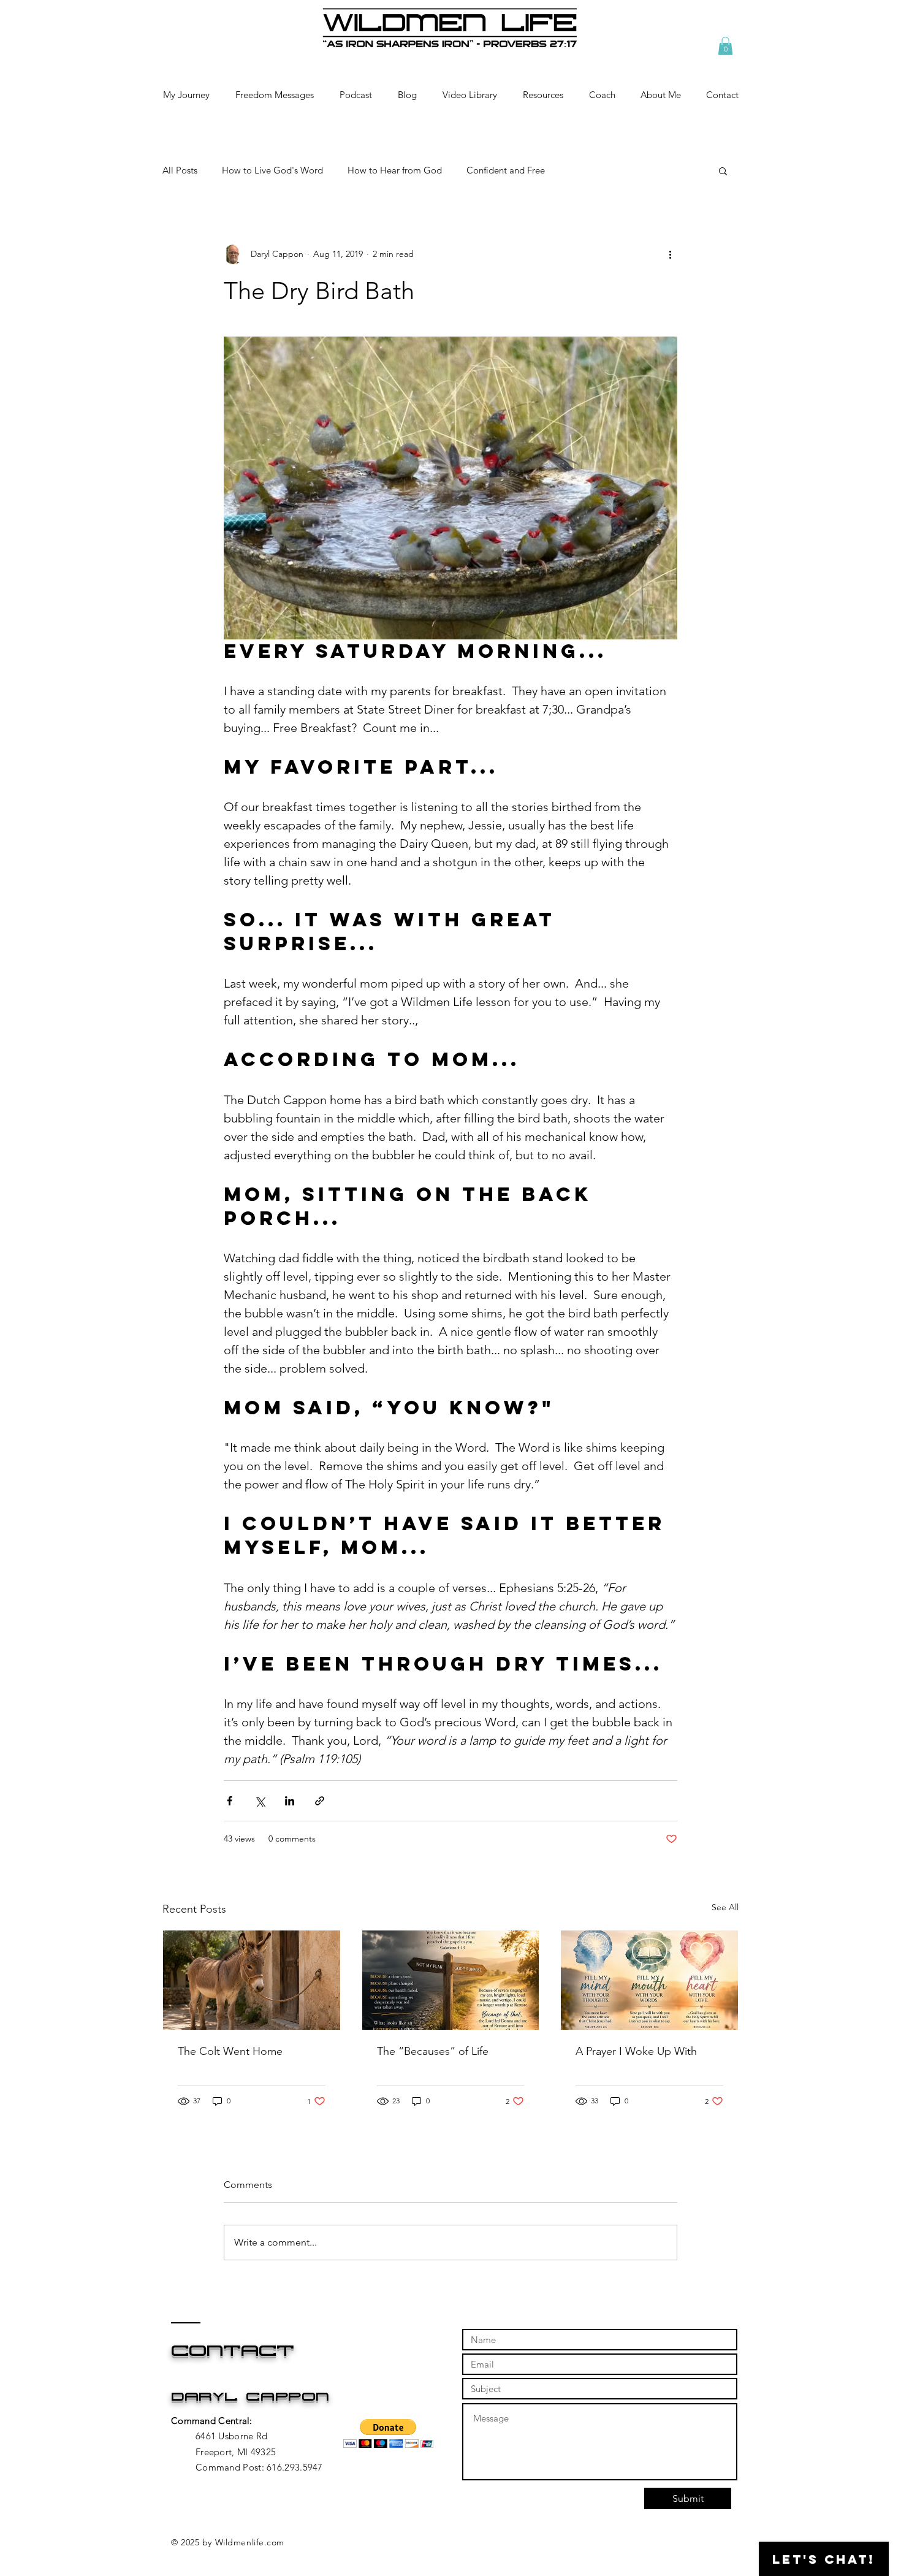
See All (725, 1907)
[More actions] (670, 254)
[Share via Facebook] (230, 1801)
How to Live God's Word (272, 170)
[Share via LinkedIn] (290, 1801)
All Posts (180, 170)
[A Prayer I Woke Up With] (649, 1980)
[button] (725, 46)
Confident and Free (506, 170)
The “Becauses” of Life (433, 2051)
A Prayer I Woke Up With (636, 2051)
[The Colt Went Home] (252, 1980)
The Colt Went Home (230, 2051)
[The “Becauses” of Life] (451, 1980)
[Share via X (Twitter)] (260, 1801)
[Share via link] (320, 1801)
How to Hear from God (395, 170)
